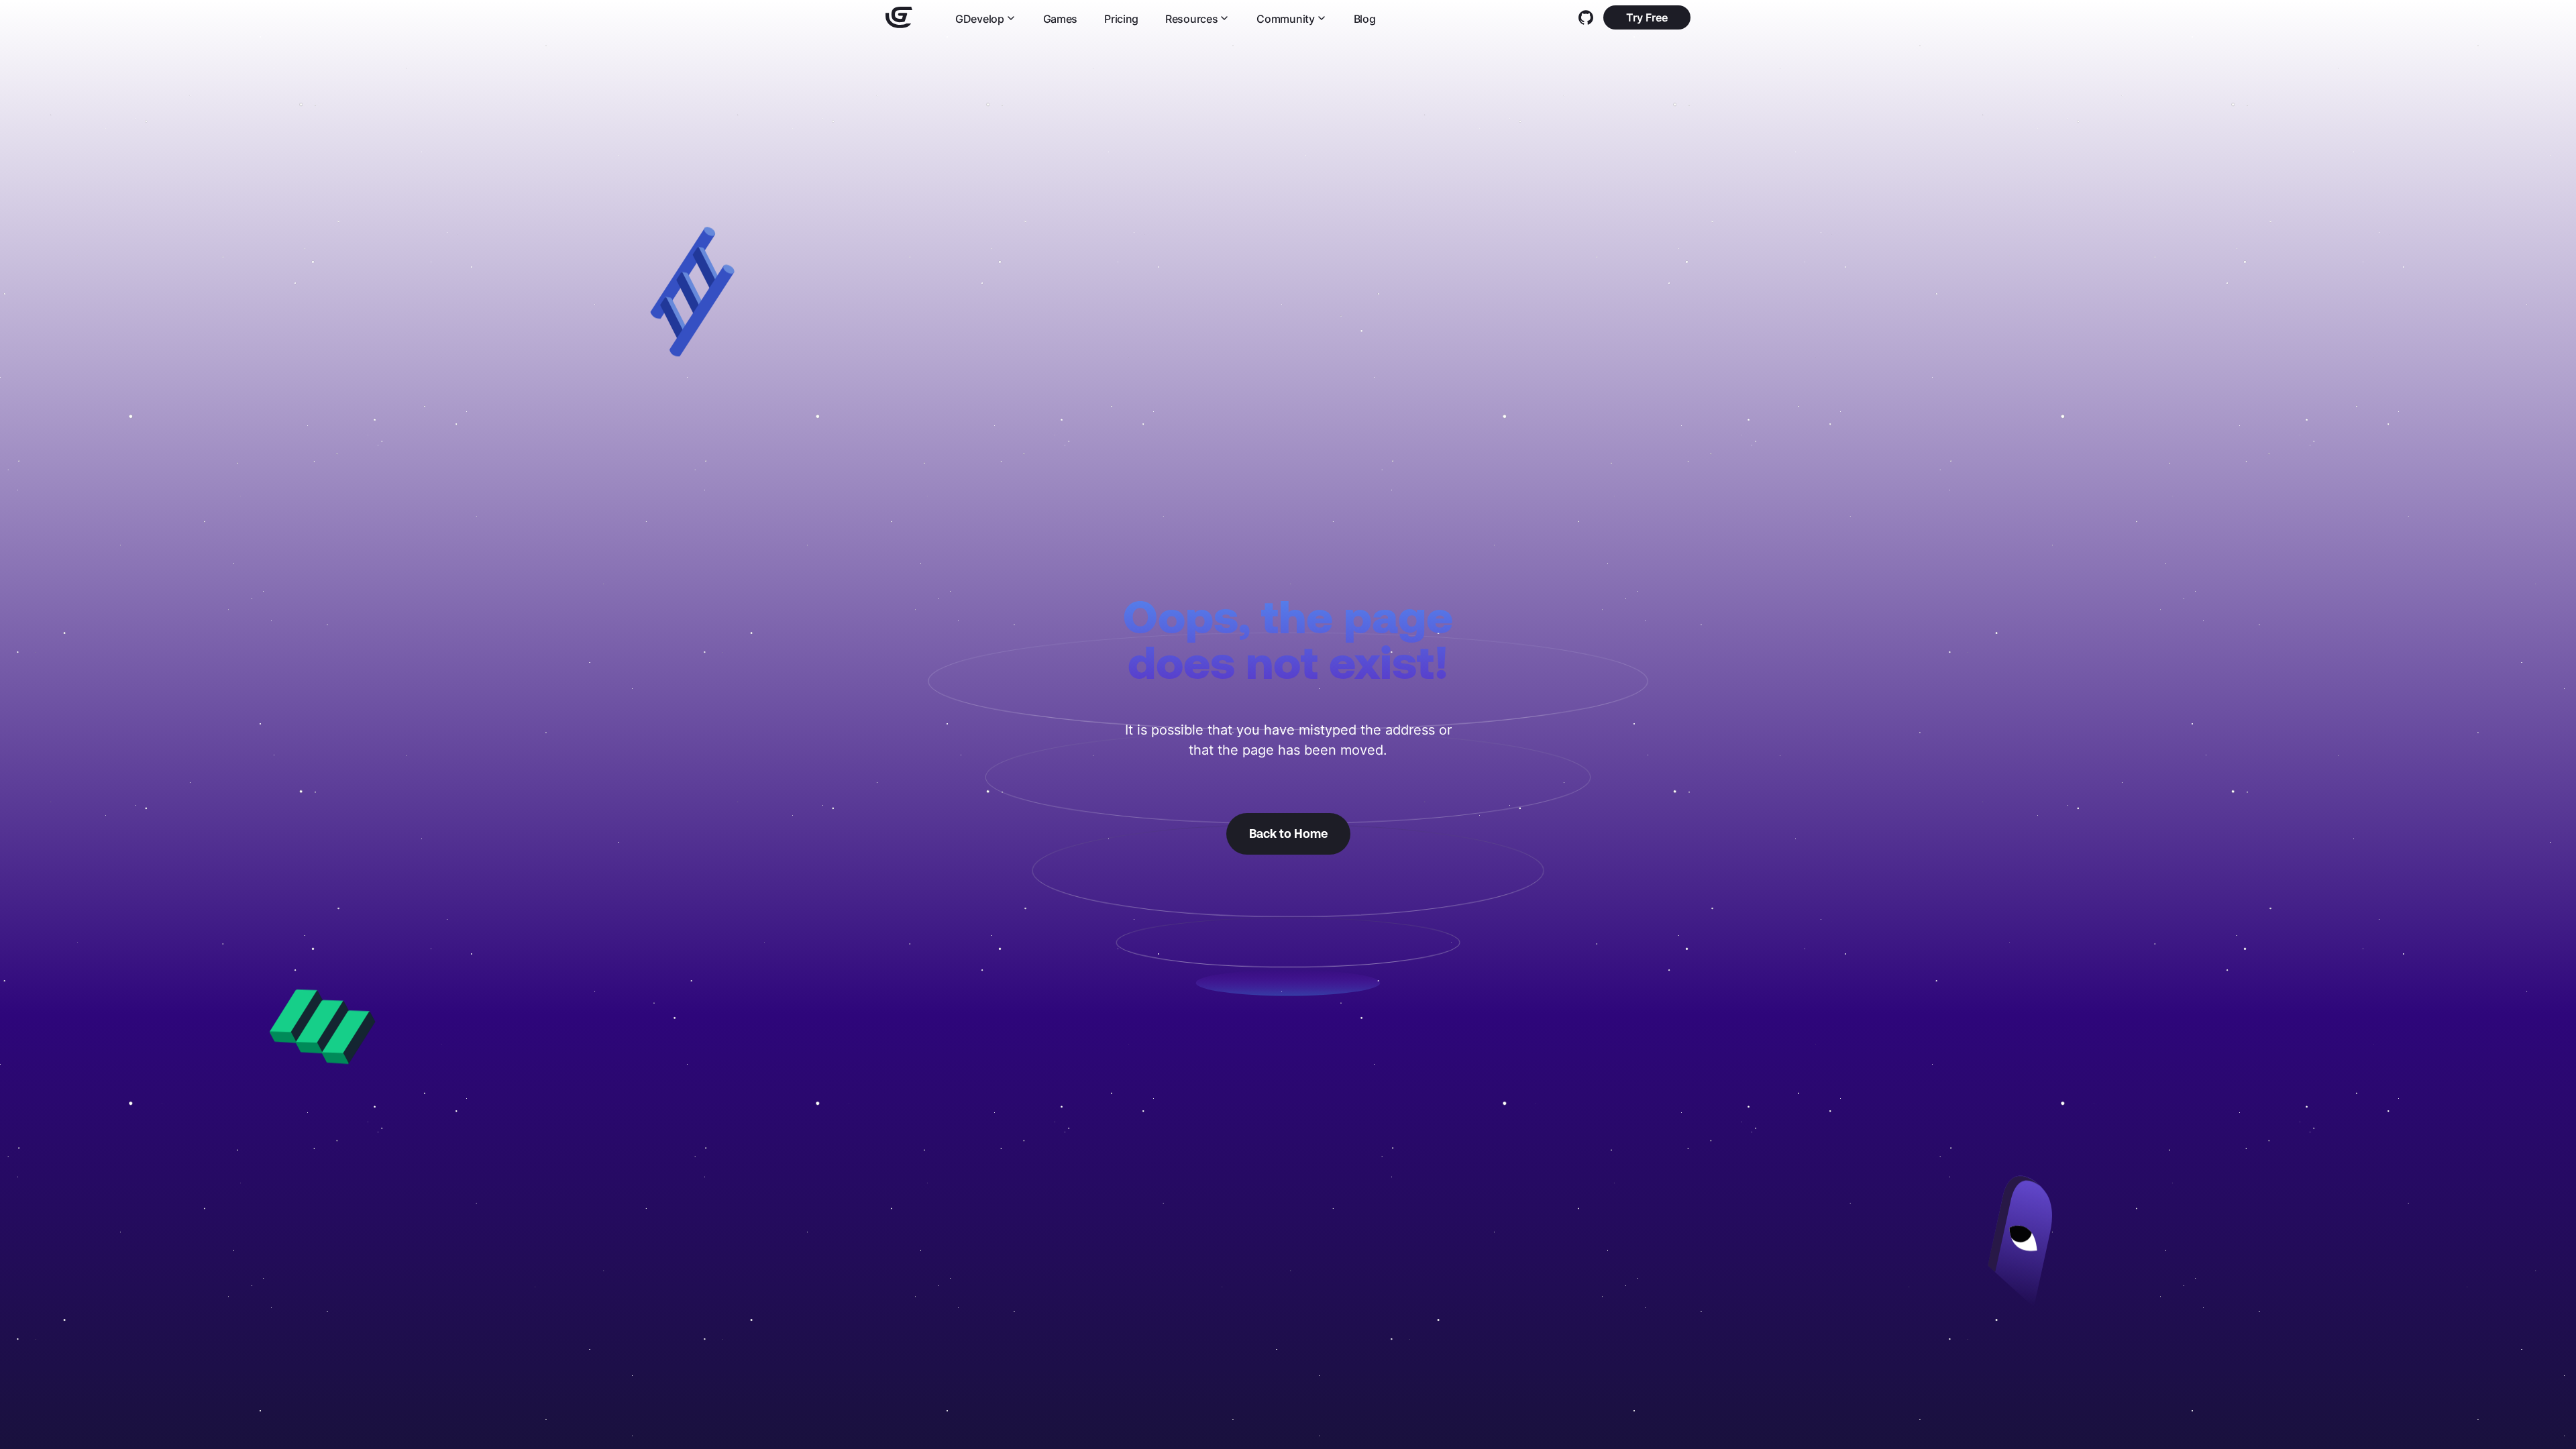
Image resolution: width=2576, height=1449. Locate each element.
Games (1061, 18)
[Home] (899, 17)
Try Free (1647, 17)
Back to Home (1288, 834)
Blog (1365, 18)
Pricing (1121, 18)
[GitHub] (1586, 17)
